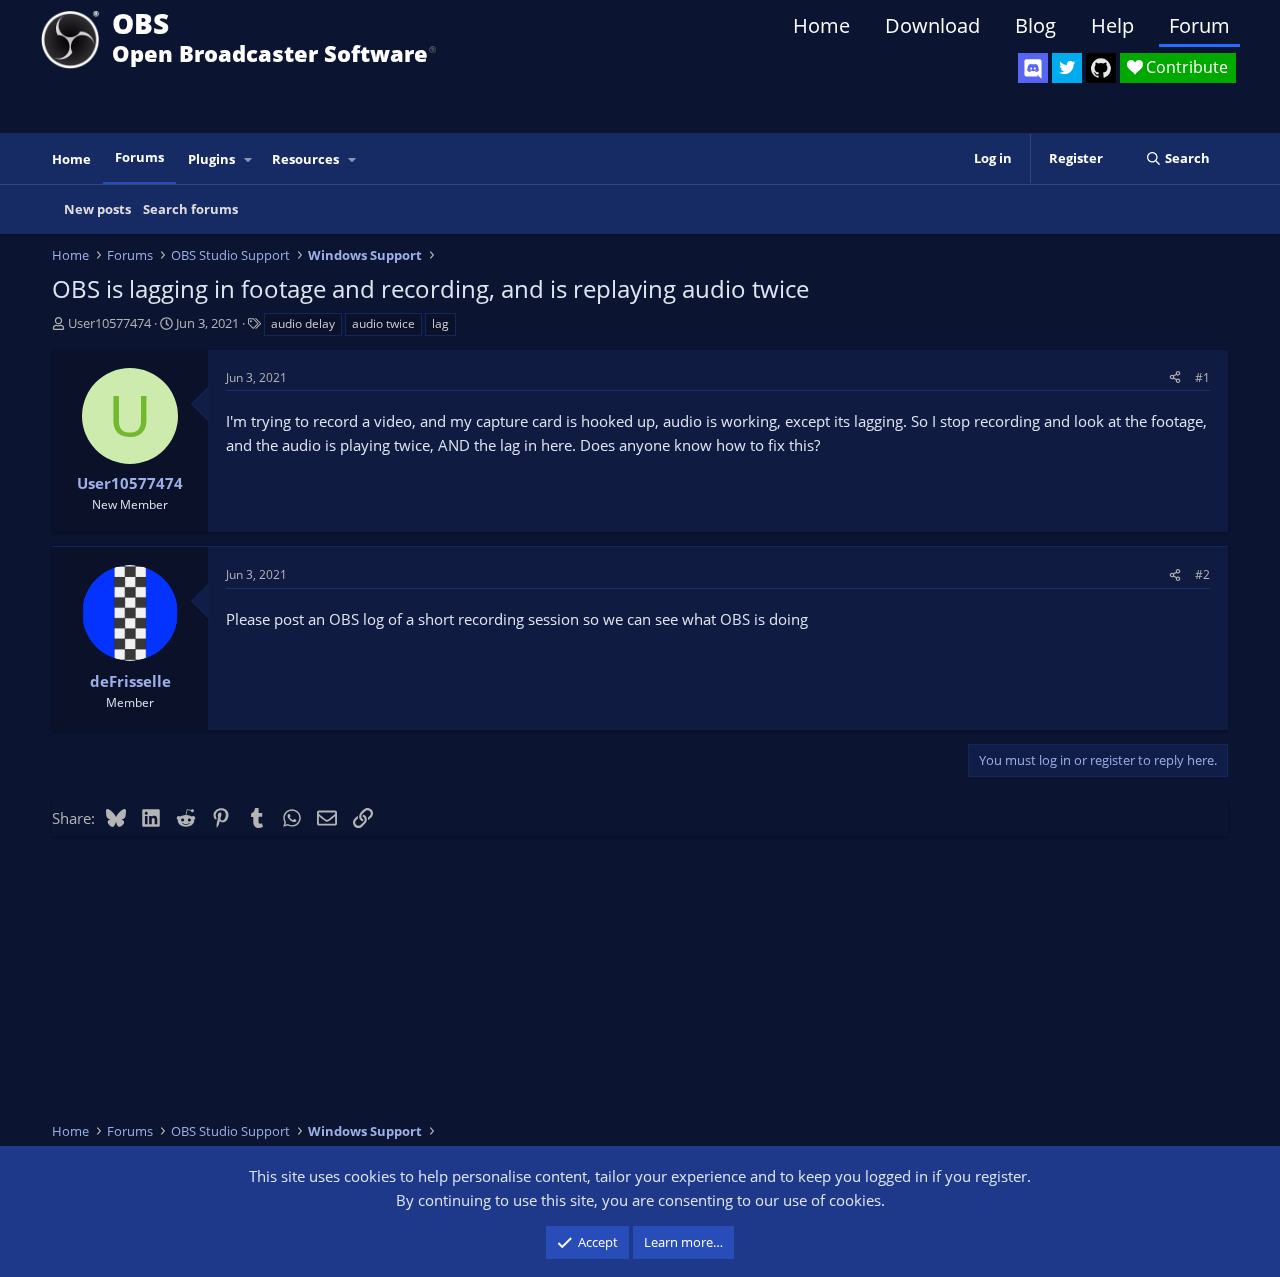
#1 (1202, 377)
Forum (1199, 25)
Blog (1035, 25)
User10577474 (109, 323)
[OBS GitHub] (1101, 68)
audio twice (383, 323)
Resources (305, 159)
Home (821, 25)
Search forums (190, 209)
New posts (97, 209)
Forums (139, 157)
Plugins (211, 159)
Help (1112, 25)
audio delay (303, 323)
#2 (1202, 574)
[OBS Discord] (1033, 68)
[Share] (1175, 377)
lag (440, 323)
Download (932, 25)
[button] (249, 159)
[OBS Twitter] (1067, 68)
